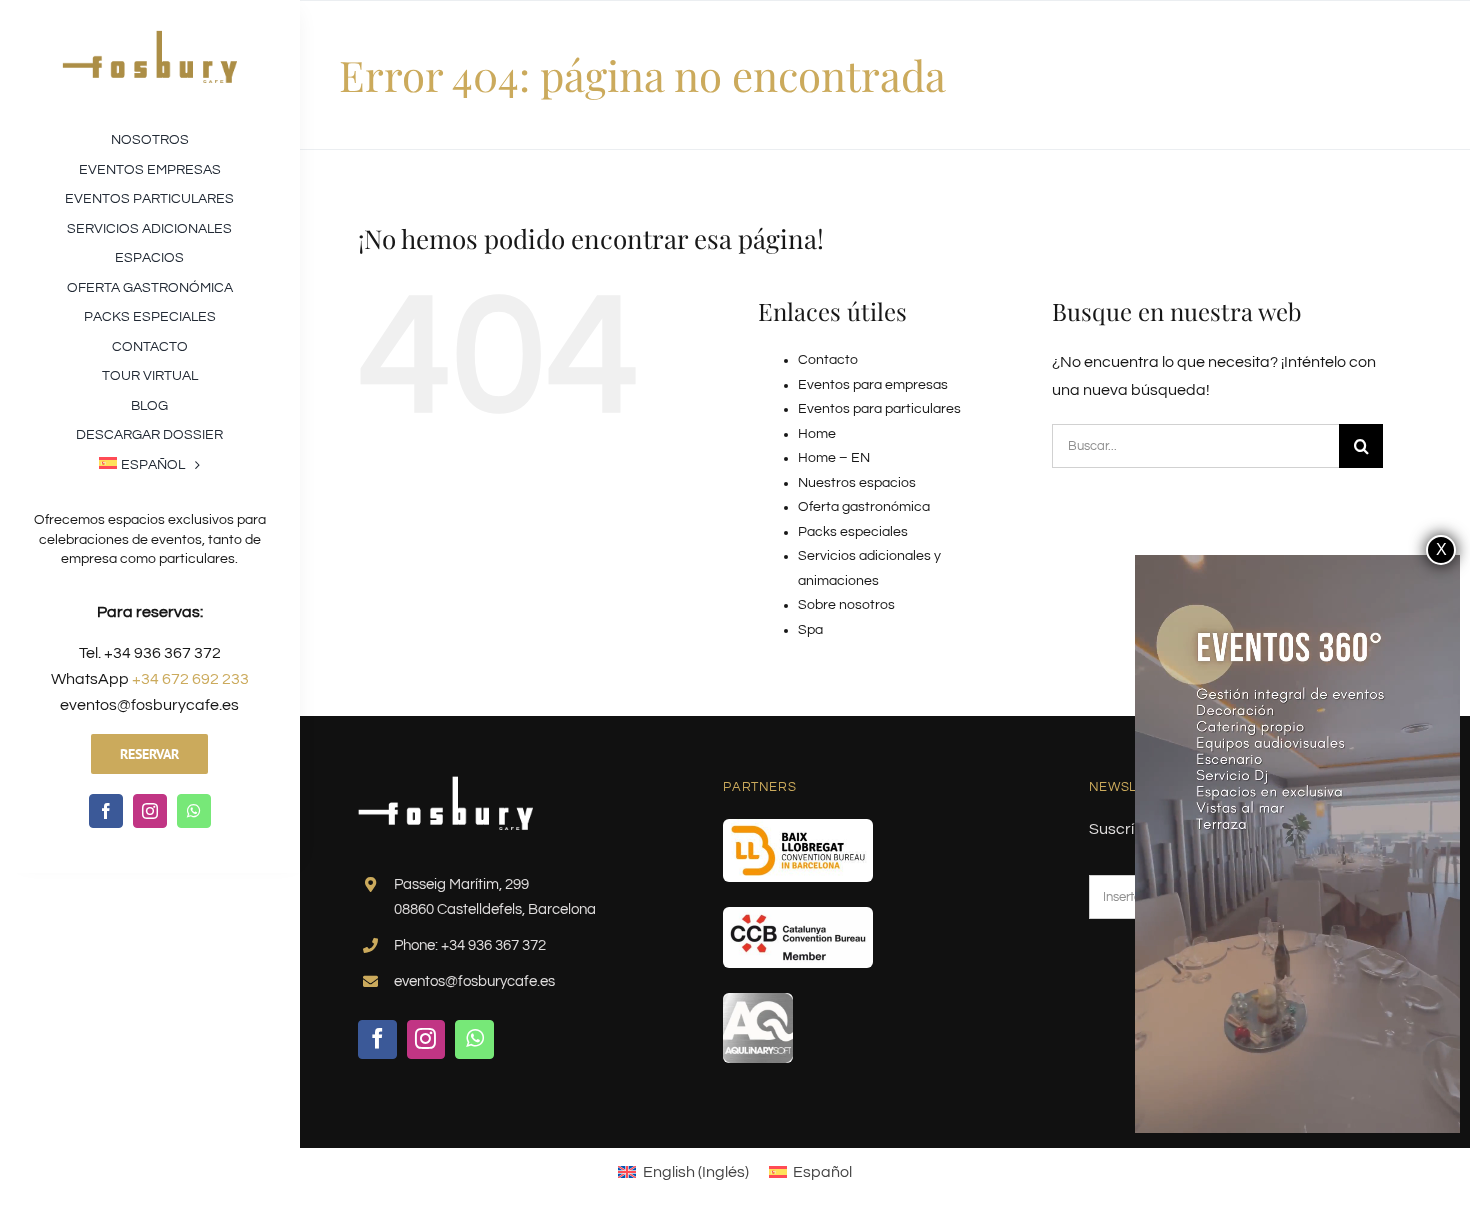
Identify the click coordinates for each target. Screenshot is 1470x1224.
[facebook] (106, 811)
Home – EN (834, 458)
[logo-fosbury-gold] (149, 38)
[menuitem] (149, 463)
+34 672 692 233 (190, 679)
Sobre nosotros (846, 605)
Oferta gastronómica (864, 507)
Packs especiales (853, 532)
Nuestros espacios (857, 483)
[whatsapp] (194, 811)
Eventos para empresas (873, 385)
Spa (810, 630)
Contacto (828, 360)
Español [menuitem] (822, 1172)
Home (817, 434)
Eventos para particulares (879, 409)
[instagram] (150, 811)
